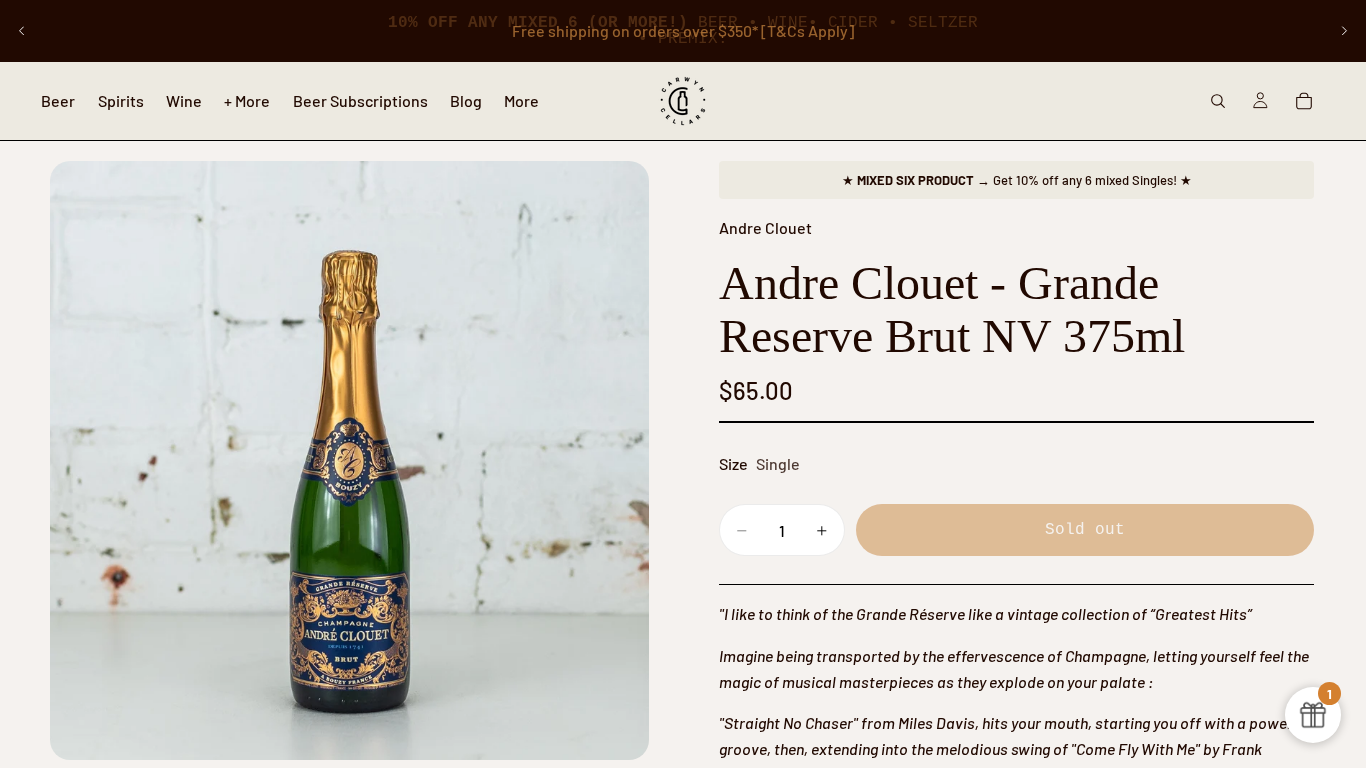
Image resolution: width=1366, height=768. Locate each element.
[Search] (1218, 101)
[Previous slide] (22, 31)
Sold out (1085, 530)
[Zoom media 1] (349, 460)
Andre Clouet (765, 227)
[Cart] (1304, 101)
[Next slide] (1344, 31)
